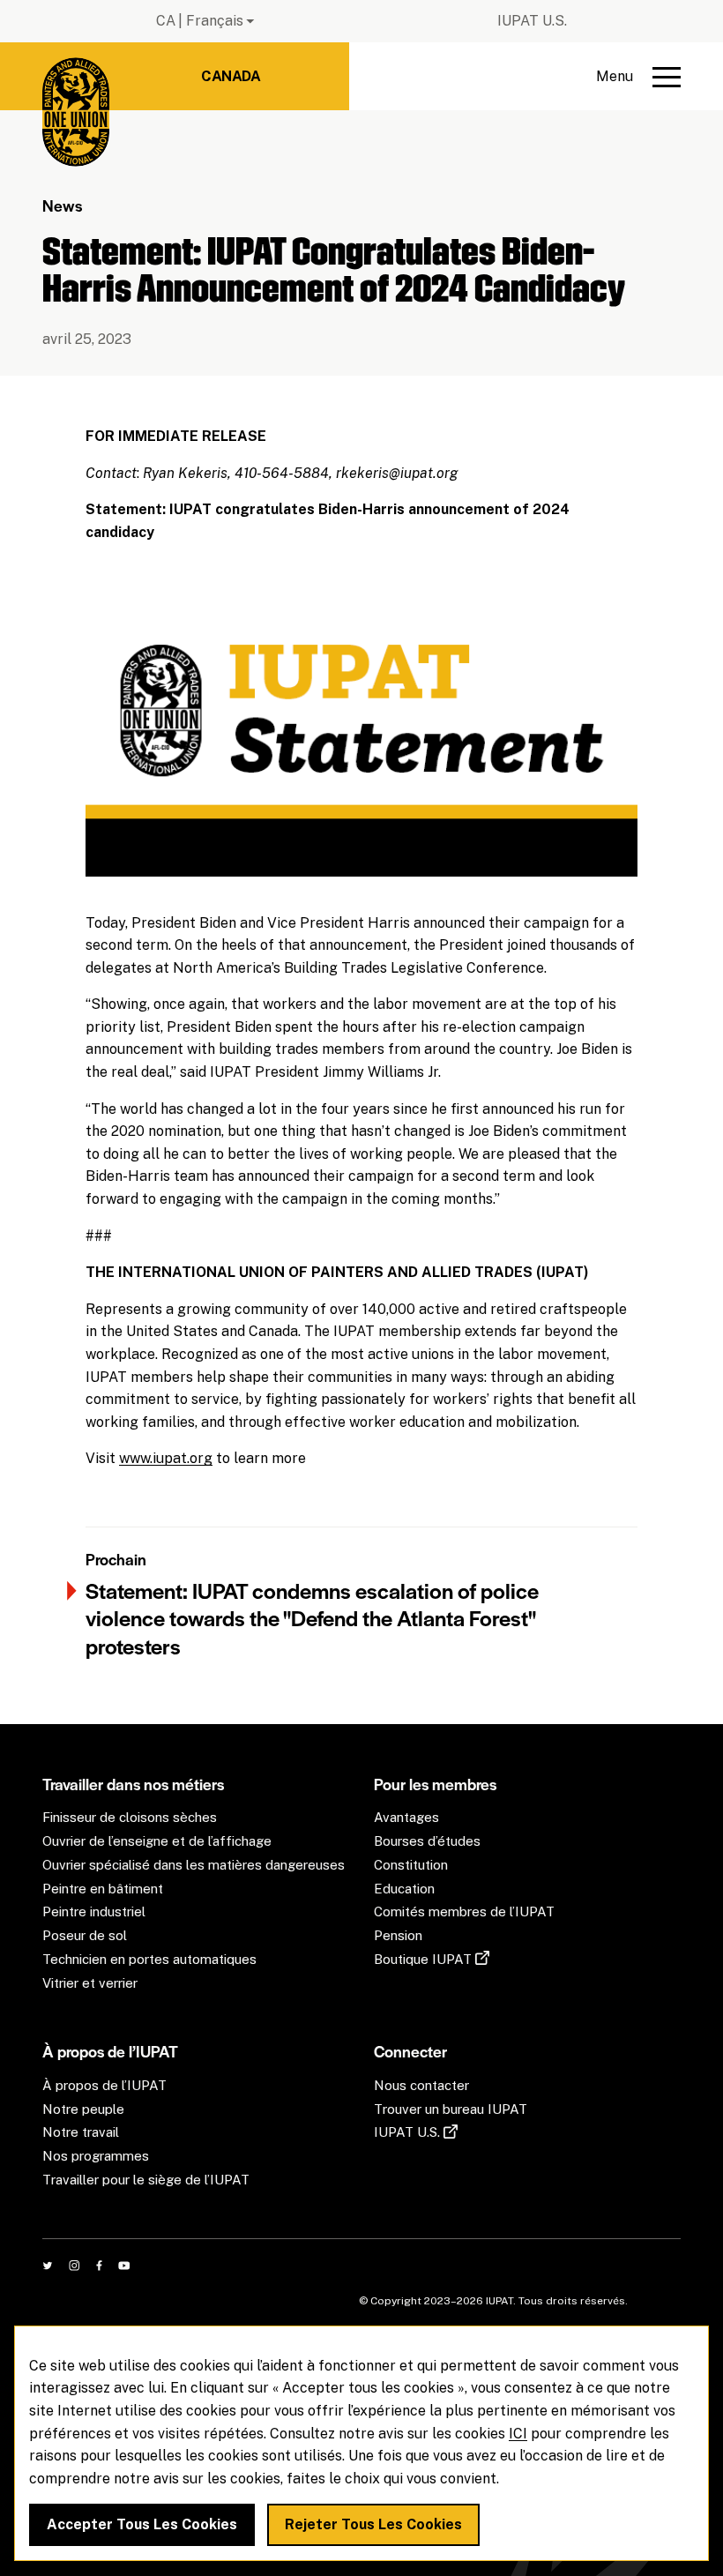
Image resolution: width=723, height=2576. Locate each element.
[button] (638, 77)
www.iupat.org (166, 1458)
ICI (518, 2434)
